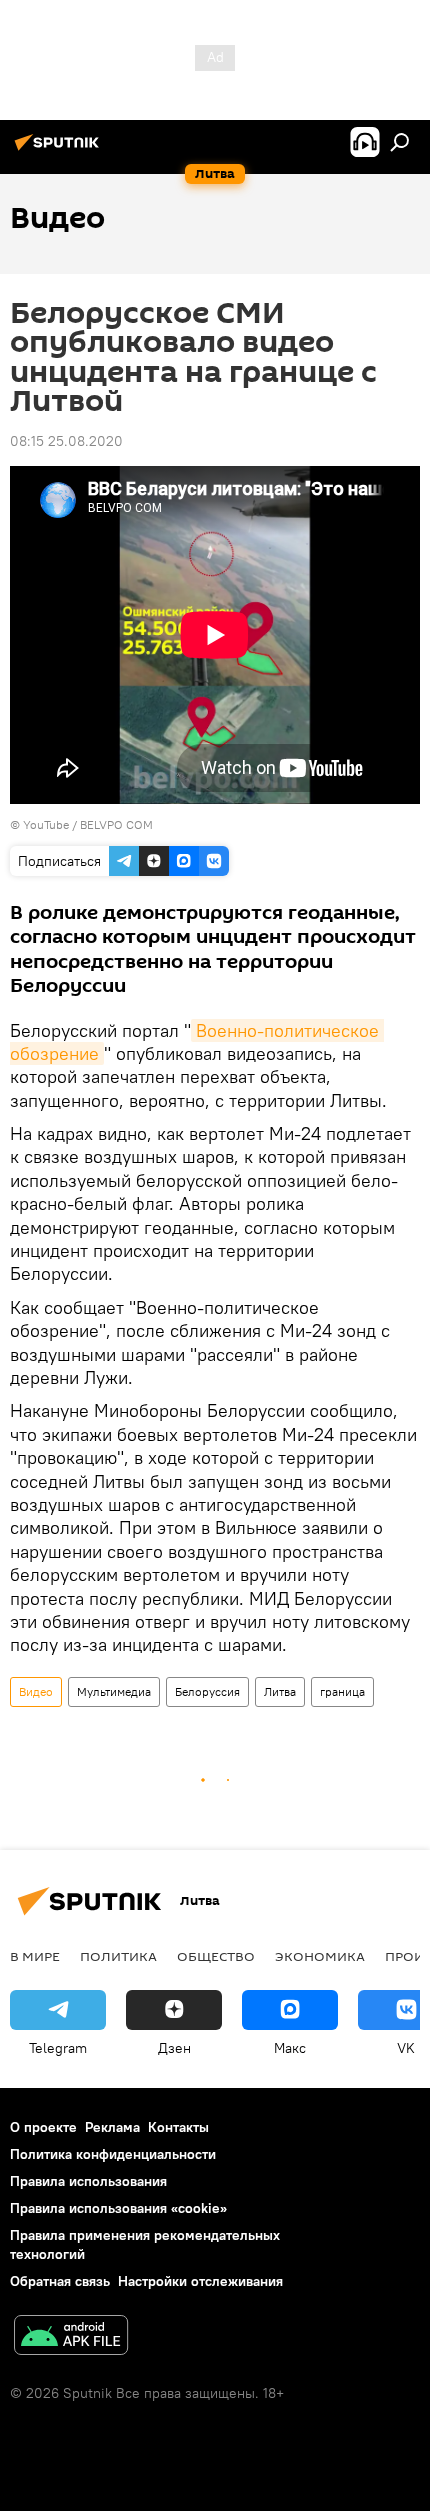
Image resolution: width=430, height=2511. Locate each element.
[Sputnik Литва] (60, 150)
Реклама (112, 2127)
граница (342, 1691)
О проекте (43, 2127)
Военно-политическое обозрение (197, 1042)
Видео (36, 1691)
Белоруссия (207, 1691)
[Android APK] (71, 2337)
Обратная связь (60, 2281)
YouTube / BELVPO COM (88, 824)
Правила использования (88, 2181)
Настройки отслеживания (200, 2281)
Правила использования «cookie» (118, 2208)
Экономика (320, 1956)
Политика (118, 1956)
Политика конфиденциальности (113, 2154)
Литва (280, 1691)
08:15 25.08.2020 (66, 441)
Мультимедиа (114, 1691)
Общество (216, 1956)
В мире (35, 1956)
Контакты (178, 2127)
